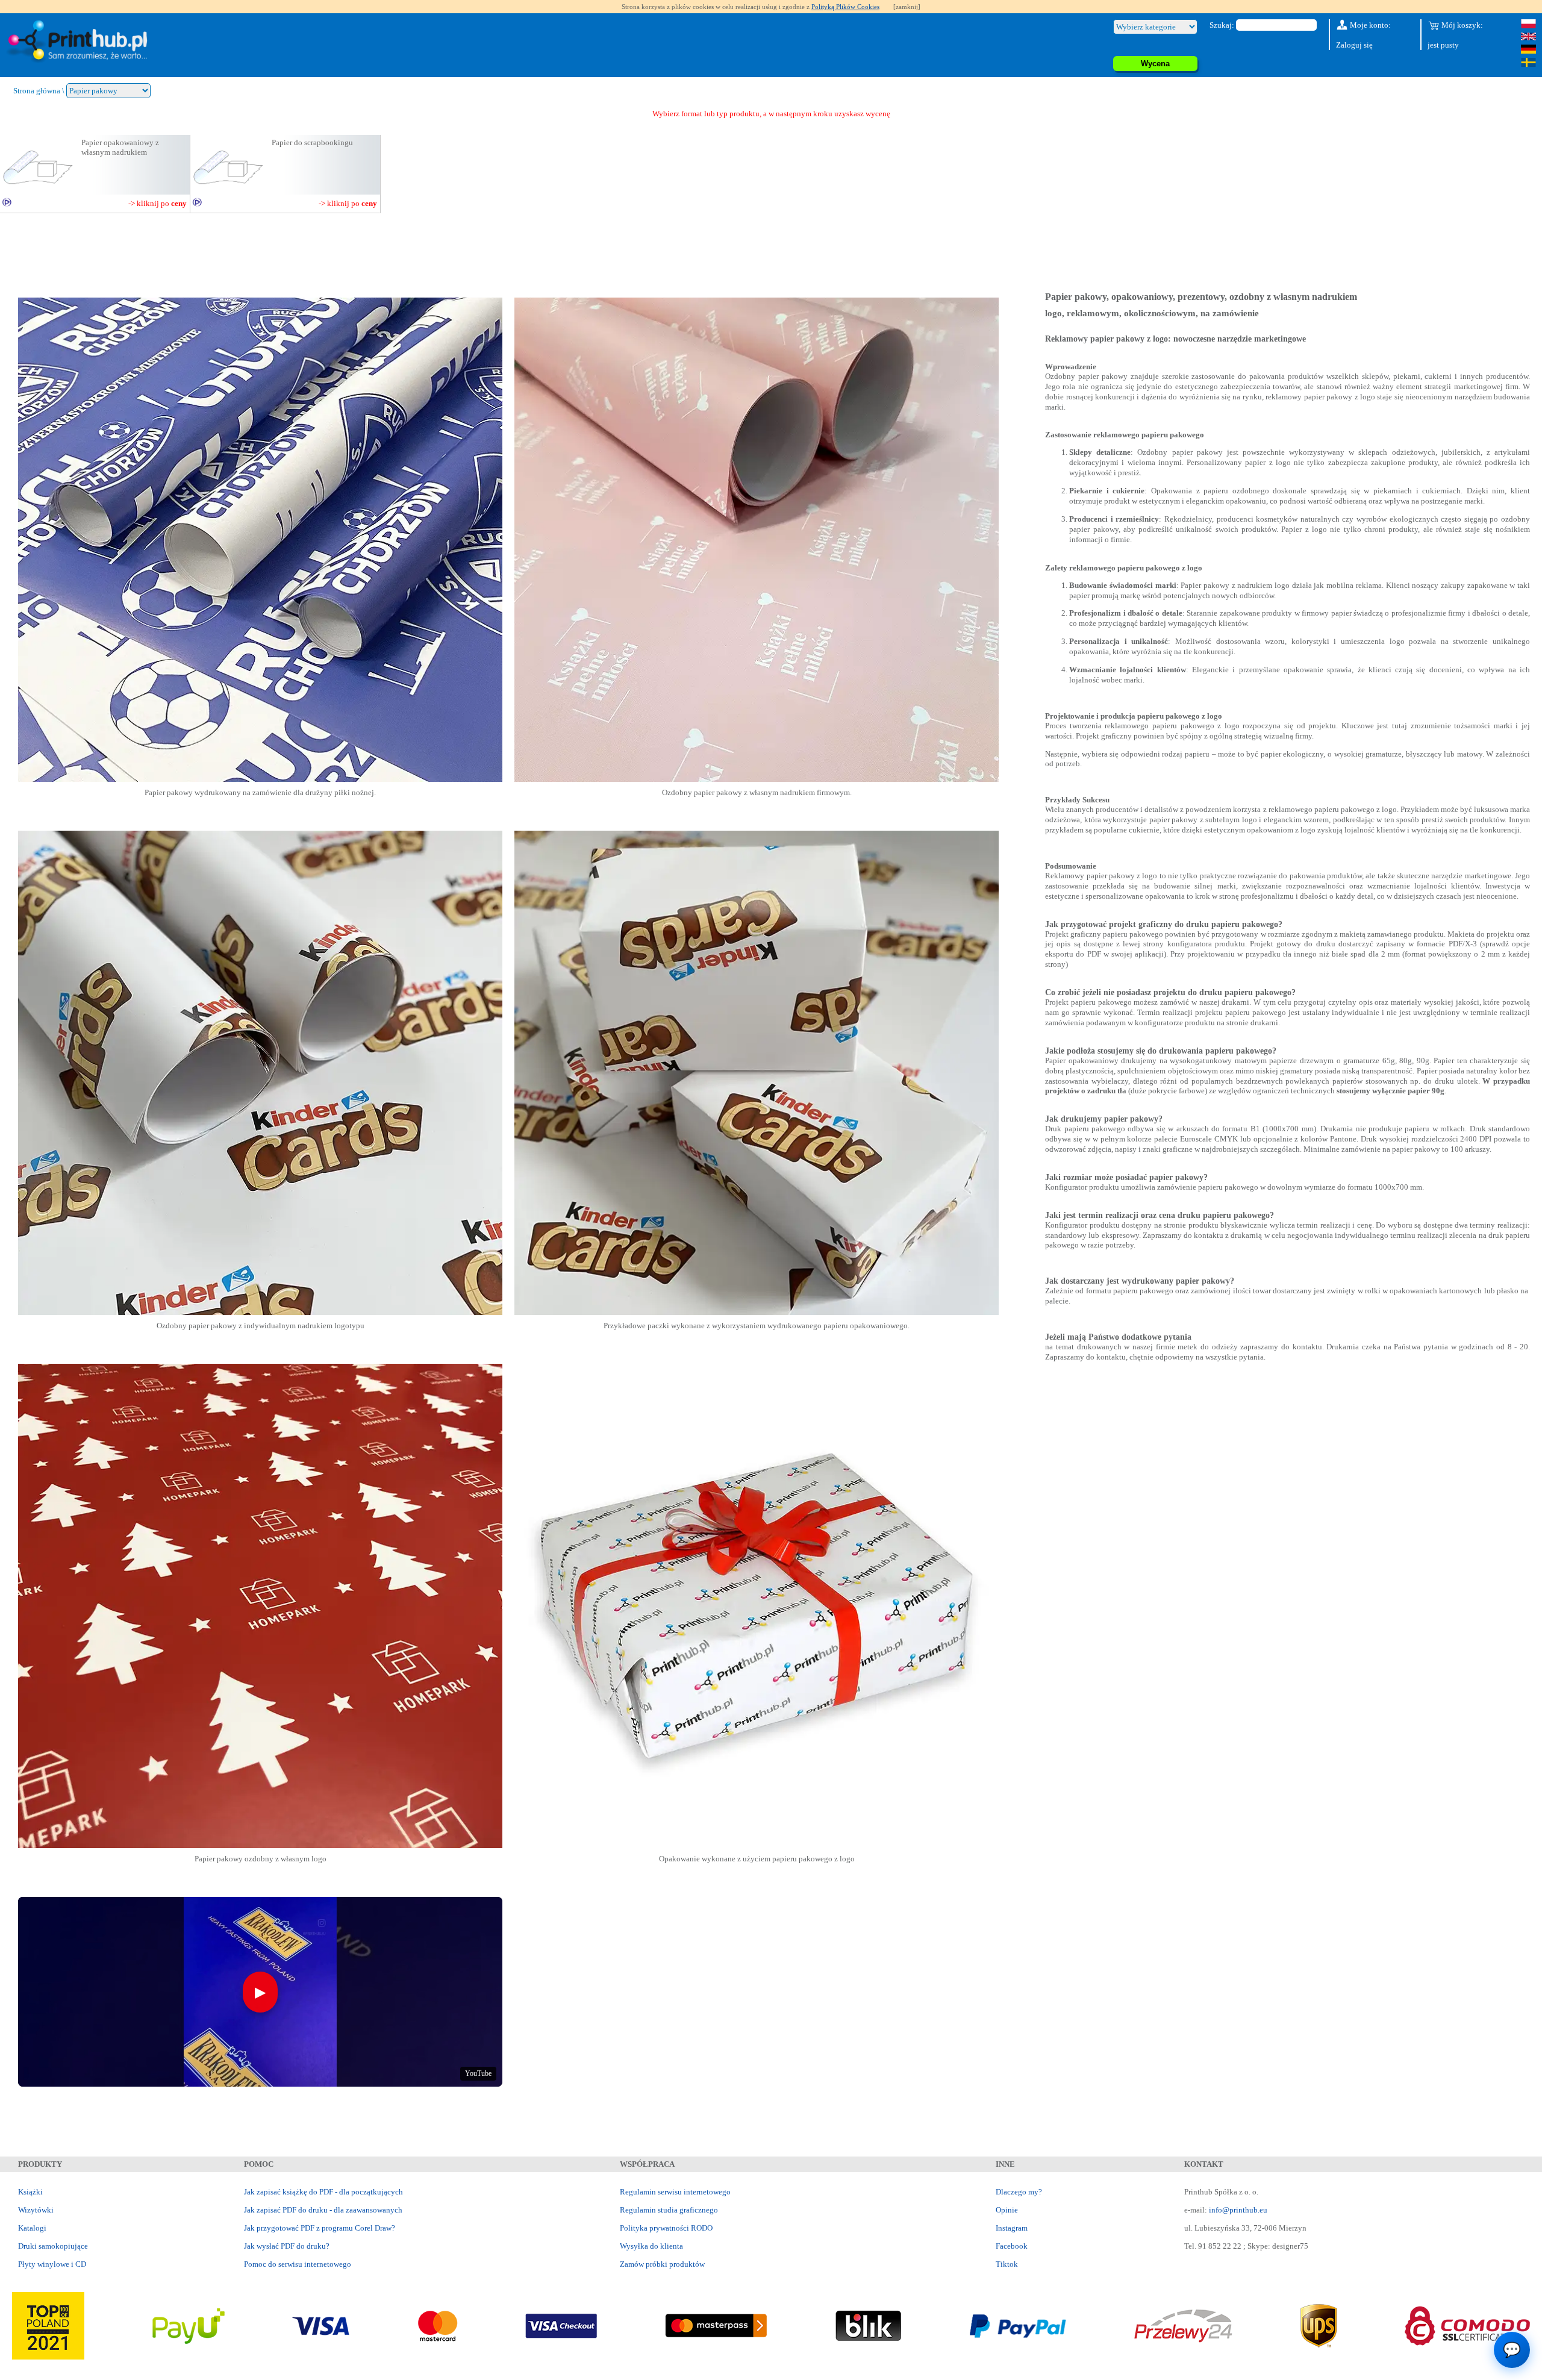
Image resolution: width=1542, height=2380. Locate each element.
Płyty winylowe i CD (52, 2264)
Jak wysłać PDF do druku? (287, 2246)
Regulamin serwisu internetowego (675, 2192)
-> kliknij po (158, 203)
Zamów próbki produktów (662, 2264)
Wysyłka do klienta (651, 2246)
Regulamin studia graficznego (669, 2210)
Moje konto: (1369, 25)
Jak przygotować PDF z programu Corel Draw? (320, 2228)
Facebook (1012, 2246)
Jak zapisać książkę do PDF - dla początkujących (323, 2192)
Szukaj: (1222, 25)
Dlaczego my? (1019, 2192)
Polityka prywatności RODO (666, 2228)
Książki (30, 2192)
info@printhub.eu (1238, 2210)
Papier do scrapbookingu (312, 142)
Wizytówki (36, 2210)
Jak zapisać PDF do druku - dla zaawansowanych (323, 2210)
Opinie (1007, 2210)
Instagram (1012, 2228)
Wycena (1155, 64)
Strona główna (37, 91)
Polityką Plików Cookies (845, 7)
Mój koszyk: (1461, 25)
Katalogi (32, 2228)
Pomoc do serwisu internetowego (298, 2264)
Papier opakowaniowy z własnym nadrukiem (120, 147)
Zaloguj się (1354, 45)
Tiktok (1007, 2264)
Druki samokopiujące (53, 2246)
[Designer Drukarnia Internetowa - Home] (80, 42)
